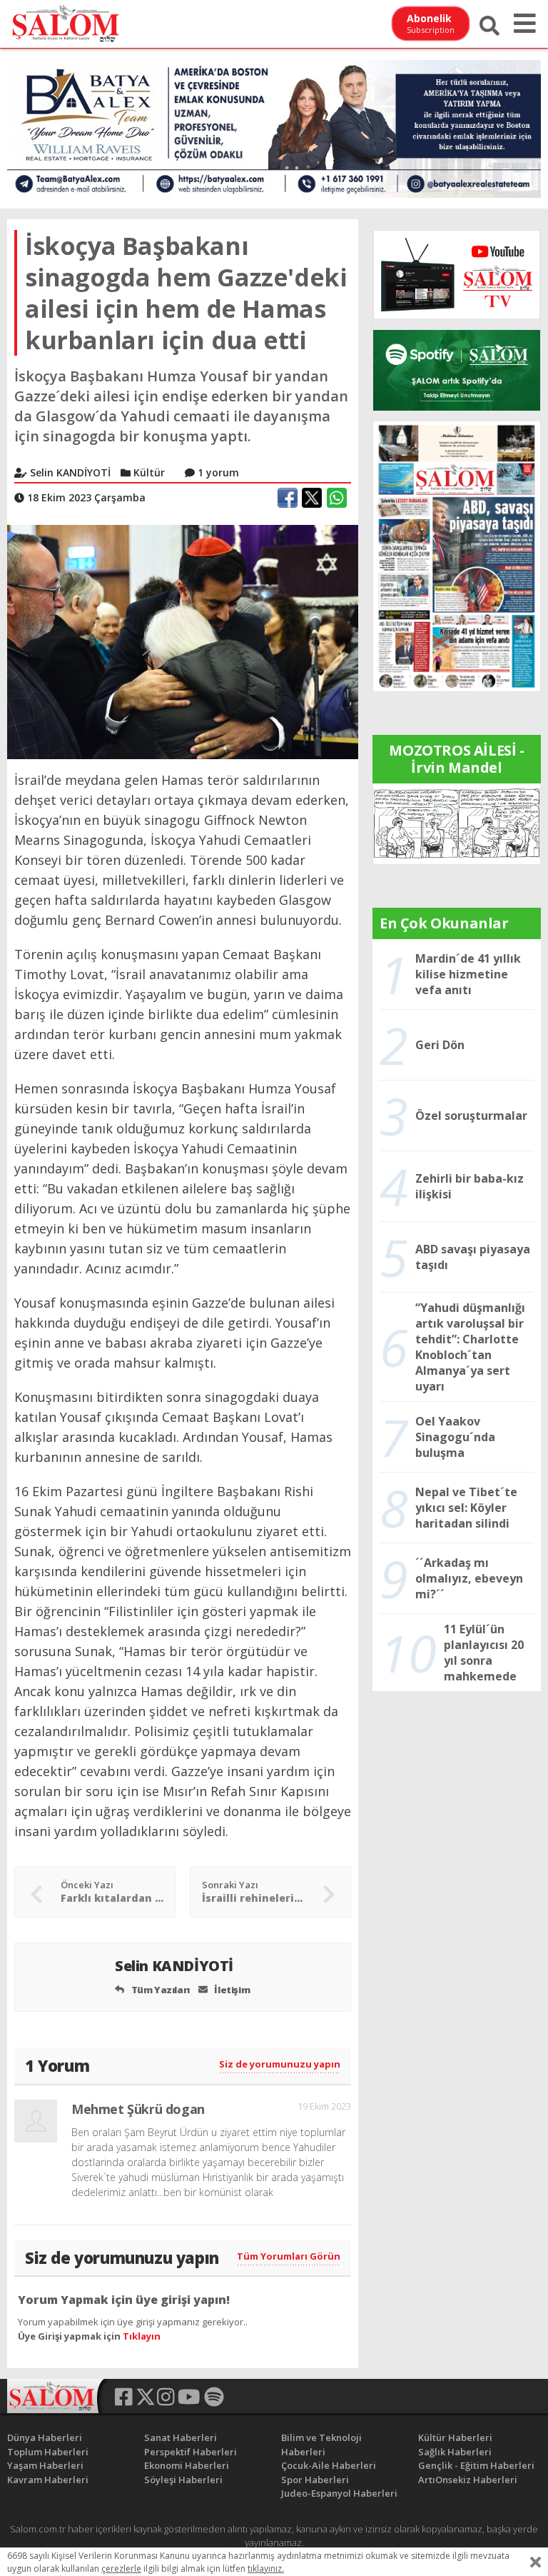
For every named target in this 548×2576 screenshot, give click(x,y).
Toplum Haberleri (48, 2452)
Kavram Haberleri (48, 2480)
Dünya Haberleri (45, 2437)
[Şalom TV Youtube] (457, 275)
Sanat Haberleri (181, 2437)
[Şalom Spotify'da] (457, 370)
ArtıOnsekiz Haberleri (468, 2480)
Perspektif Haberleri (191, 2452)
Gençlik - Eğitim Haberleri (476, 2465)
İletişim (231, 1990)
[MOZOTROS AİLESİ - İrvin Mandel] (457, 823)
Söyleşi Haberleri (183, 2480)
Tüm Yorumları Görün (289, 2256)
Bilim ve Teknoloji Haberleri (321, 2445)
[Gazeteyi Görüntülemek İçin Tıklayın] (457, 555)
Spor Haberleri (315, 2480)
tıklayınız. (266, 2569)
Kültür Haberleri (455, 2437)
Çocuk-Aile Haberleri (329, 2465)
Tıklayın (142, 2336)
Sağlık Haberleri (455, 2452)
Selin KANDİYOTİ (176, 1966)
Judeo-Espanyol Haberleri (339, 2493)
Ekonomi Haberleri (187, 2465)
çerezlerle (121, 2569)
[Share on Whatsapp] (337, 498)
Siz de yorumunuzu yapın (280, 2064)
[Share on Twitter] (312, 498)
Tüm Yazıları (159, 1990)
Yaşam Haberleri (45, 2465)
